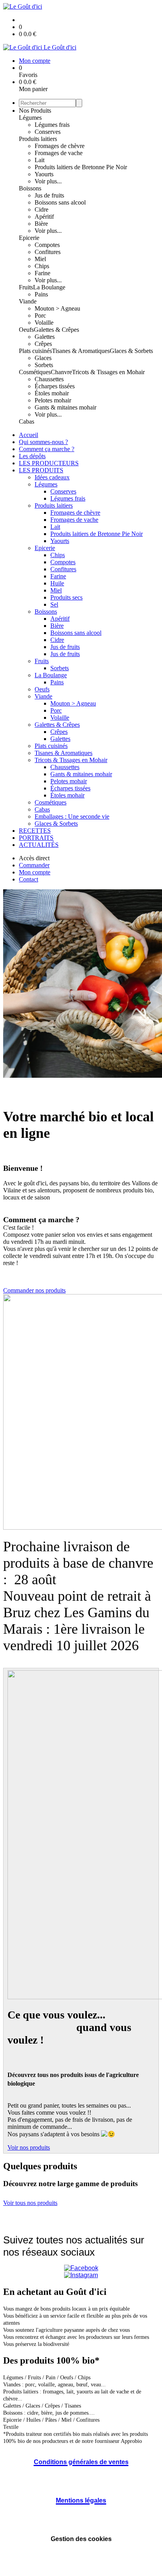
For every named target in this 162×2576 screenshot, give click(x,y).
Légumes (30, 118)
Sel (54, 604)
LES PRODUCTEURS (49, 463)
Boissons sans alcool (60, 202)
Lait (40, 160)
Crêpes (43, 344)
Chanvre (61, 372)
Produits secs (66, 597)
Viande (28, 301)
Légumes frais (52, 125)
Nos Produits (35, 111)
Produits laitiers (38, 139)
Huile (57, 583)
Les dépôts (32, 456)
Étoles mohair (52, 393)
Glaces (43, 358)
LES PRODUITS (41, 470)
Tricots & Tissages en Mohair (108, 372)
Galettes (45, 337)
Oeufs (26, 330)
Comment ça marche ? (47, 449)
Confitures (48, 252)
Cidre (41, 209)
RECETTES (35, 831)
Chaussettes (49, 379)
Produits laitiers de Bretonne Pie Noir (81, 167)
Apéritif (44, 217)
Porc (40, 315)
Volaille (44, 323)
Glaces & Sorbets (131, 351)
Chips (42, 266)
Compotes (47, 245)
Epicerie (29, 238)
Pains (41, 294)
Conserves (48, 132)
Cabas (27, 421)
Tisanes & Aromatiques (81, 351)
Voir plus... (48, 181)
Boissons (30, 188)
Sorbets (44, 365)
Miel (40, 259)
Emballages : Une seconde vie (72, 816)
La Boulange (49, 287)
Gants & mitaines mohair (65, 407)
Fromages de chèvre (60, 146)
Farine (42, 273)
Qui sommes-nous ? (43, 442)
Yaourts (44, 174)
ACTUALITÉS (39, 845)
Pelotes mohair (53, 400)
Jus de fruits (49, 195)
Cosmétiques (35, 372)
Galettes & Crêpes (56, 330)
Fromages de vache (59, 153)
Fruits (26, 287)
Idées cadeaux (52, 477)
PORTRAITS (36, 838)
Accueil (29, 435)
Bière (41, 224)
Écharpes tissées (55, 386)
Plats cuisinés (35, 351)
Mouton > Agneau (57, 308)
